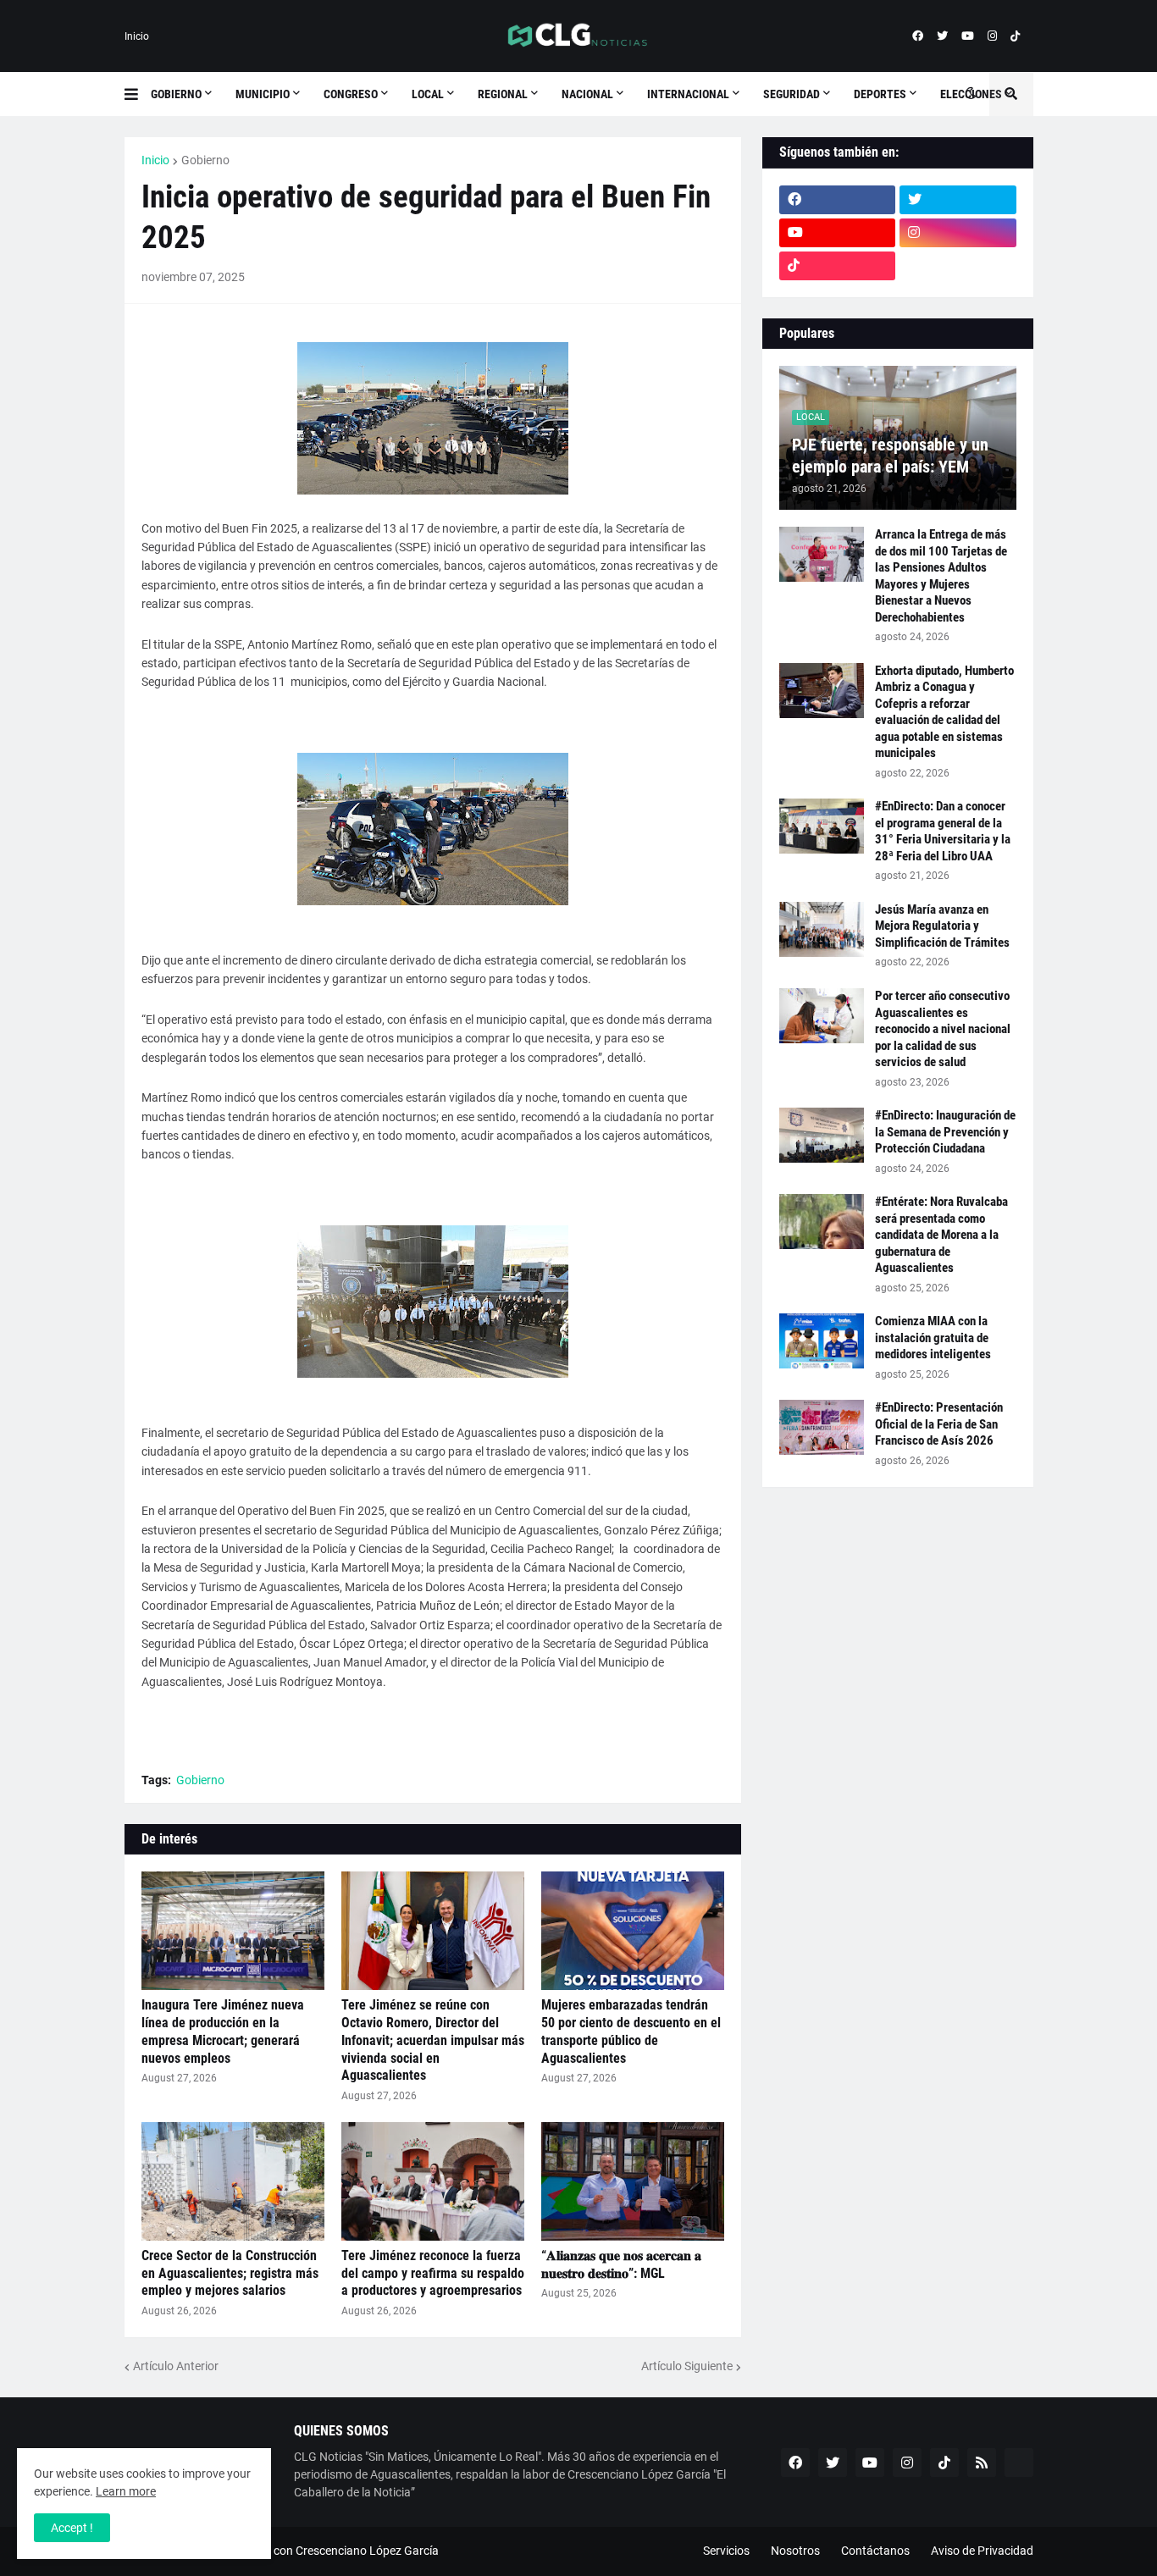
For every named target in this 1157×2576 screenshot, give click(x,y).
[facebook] (918, 36)
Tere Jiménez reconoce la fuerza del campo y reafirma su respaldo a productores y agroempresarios (433, 2273)
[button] (138, 94)
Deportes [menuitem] (880, 94)
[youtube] (968, 36)
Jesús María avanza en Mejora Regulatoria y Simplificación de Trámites (942, 926)
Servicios (726, 2551)
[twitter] (942, 36)
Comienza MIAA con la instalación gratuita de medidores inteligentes (933, 1338)
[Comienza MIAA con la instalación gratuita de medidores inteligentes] (822, 1341)
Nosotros (795, 2551)
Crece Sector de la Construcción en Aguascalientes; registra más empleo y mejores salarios (230, 2273)
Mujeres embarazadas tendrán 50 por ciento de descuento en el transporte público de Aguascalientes (631, 2031)
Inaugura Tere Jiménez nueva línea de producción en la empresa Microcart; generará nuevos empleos (223, 2031)
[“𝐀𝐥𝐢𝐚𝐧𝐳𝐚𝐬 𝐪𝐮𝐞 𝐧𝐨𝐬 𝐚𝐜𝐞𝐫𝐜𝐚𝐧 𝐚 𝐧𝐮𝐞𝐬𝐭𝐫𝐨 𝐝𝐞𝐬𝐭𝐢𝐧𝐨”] (633, 2181)
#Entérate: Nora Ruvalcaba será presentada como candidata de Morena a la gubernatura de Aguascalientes (941, 1235)
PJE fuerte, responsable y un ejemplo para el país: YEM (890, 456)
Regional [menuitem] (503, 94)
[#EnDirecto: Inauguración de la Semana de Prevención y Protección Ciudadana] (822, 1135)
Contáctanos (875, 2551)
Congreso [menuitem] (351, 94)
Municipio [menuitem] (263, 94)
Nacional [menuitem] (587, 94)
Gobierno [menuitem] (176, 94)
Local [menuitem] (428, 94)
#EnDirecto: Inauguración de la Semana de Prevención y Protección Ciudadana (945, 1132)
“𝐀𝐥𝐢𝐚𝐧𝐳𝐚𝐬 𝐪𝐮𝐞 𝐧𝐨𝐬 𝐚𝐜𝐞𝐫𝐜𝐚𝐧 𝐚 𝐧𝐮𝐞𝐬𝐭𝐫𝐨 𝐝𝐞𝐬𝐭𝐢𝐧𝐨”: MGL (621, 2264)
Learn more (126, 2491)
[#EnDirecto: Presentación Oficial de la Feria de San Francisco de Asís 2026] (822, 1427)
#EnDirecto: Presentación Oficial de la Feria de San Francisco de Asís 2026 (939, 1424)
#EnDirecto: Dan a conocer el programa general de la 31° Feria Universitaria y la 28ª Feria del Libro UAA (943, 831)
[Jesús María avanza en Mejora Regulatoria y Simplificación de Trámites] (822, 929)
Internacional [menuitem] (688, 94)
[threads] (958, 266)
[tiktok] (1015, 36)
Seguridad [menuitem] (792, 94)
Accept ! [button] (72, 2528)
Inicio (137, 36)
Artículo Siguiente (687, 2366)
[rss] (982, 2463)
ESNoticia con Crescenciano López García (329, 2551)
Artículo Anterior (176, 2366)
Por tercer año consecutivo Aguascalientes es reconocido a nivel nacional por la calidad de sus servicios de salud (943, 1029)
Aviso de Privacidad (982, 2551)
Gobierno (205, 160)
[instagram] (992, 36)
